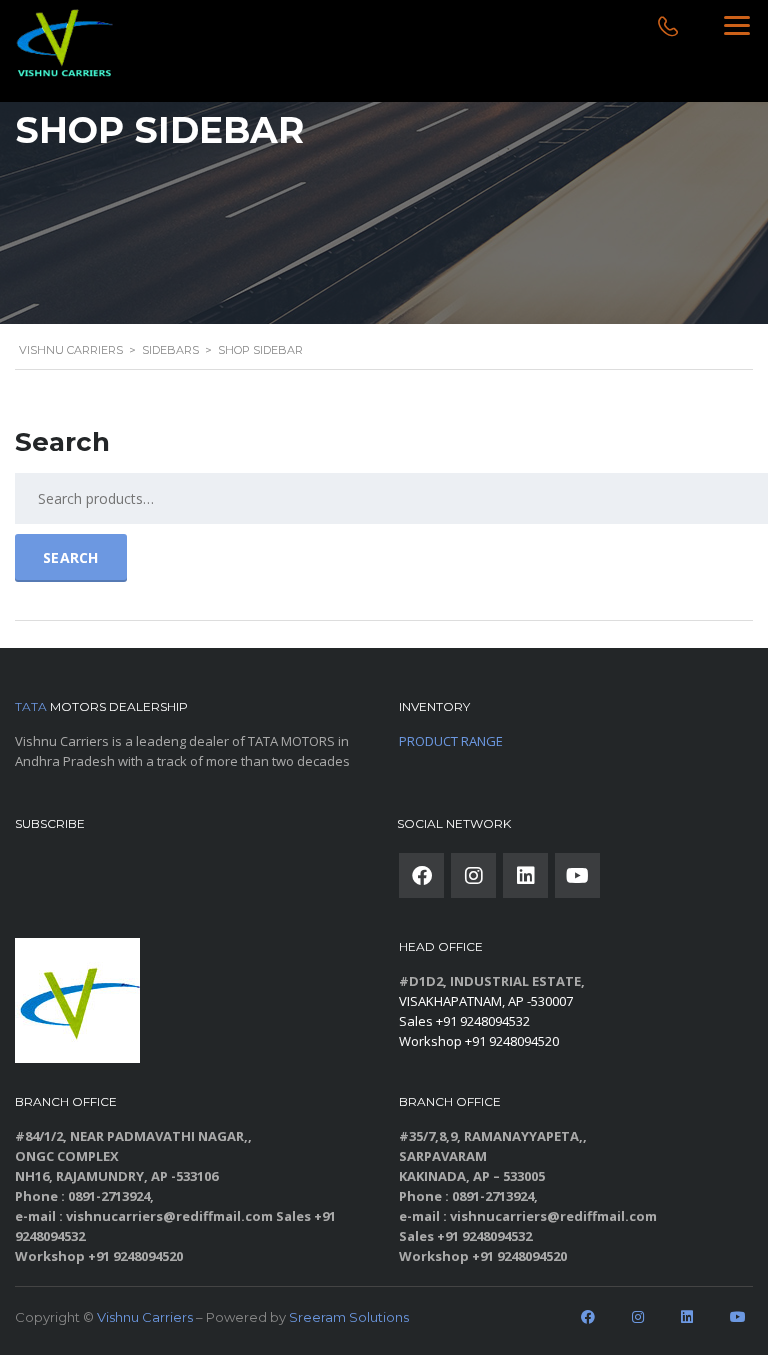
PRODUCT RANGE (451, 741)
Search (71, 557)
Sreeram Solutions (349, 1317)
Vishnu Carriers (145, 1317)
